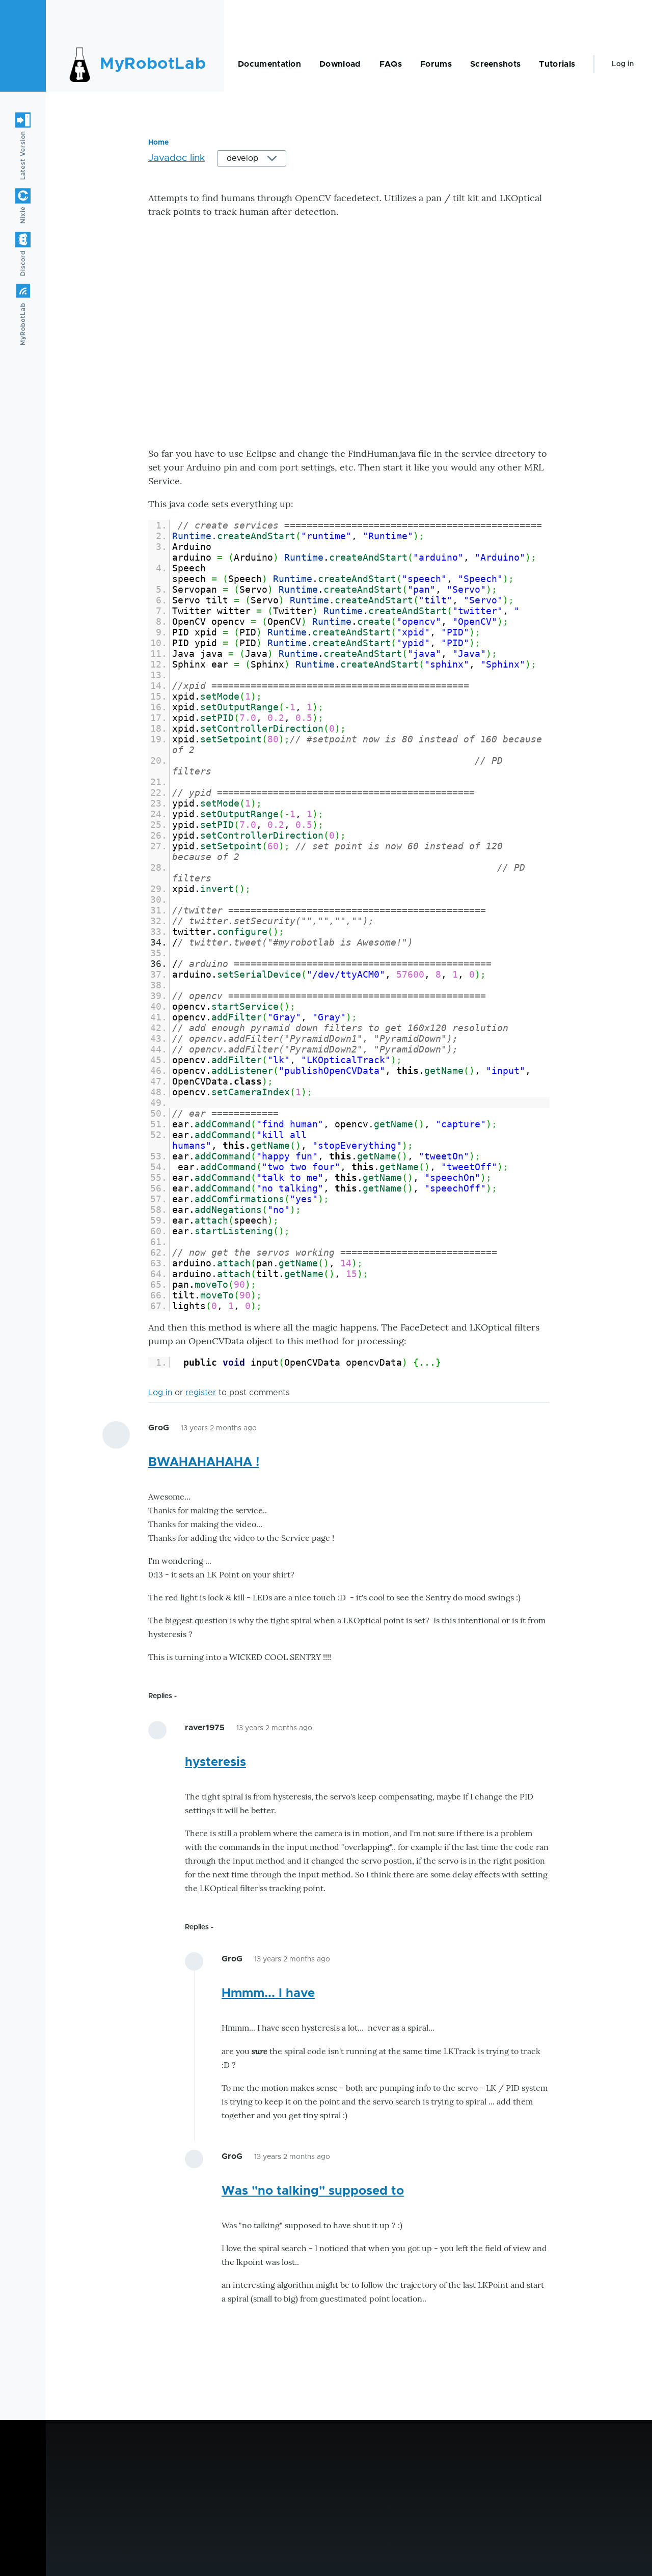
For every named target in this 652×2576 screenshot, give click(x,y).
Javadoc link (176, 158)
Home (158, 143)
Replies (160, 1696)
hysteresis (215, 1762)
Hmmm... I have (268, 1993)
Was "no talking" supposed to (313, 2191)
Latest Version (23, 155)
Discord (23, 263)
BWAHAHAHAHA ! (204, 1462)
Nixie (23, 215)
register (201, 1393)
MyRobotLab (153, 64)
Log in (623, 64)
